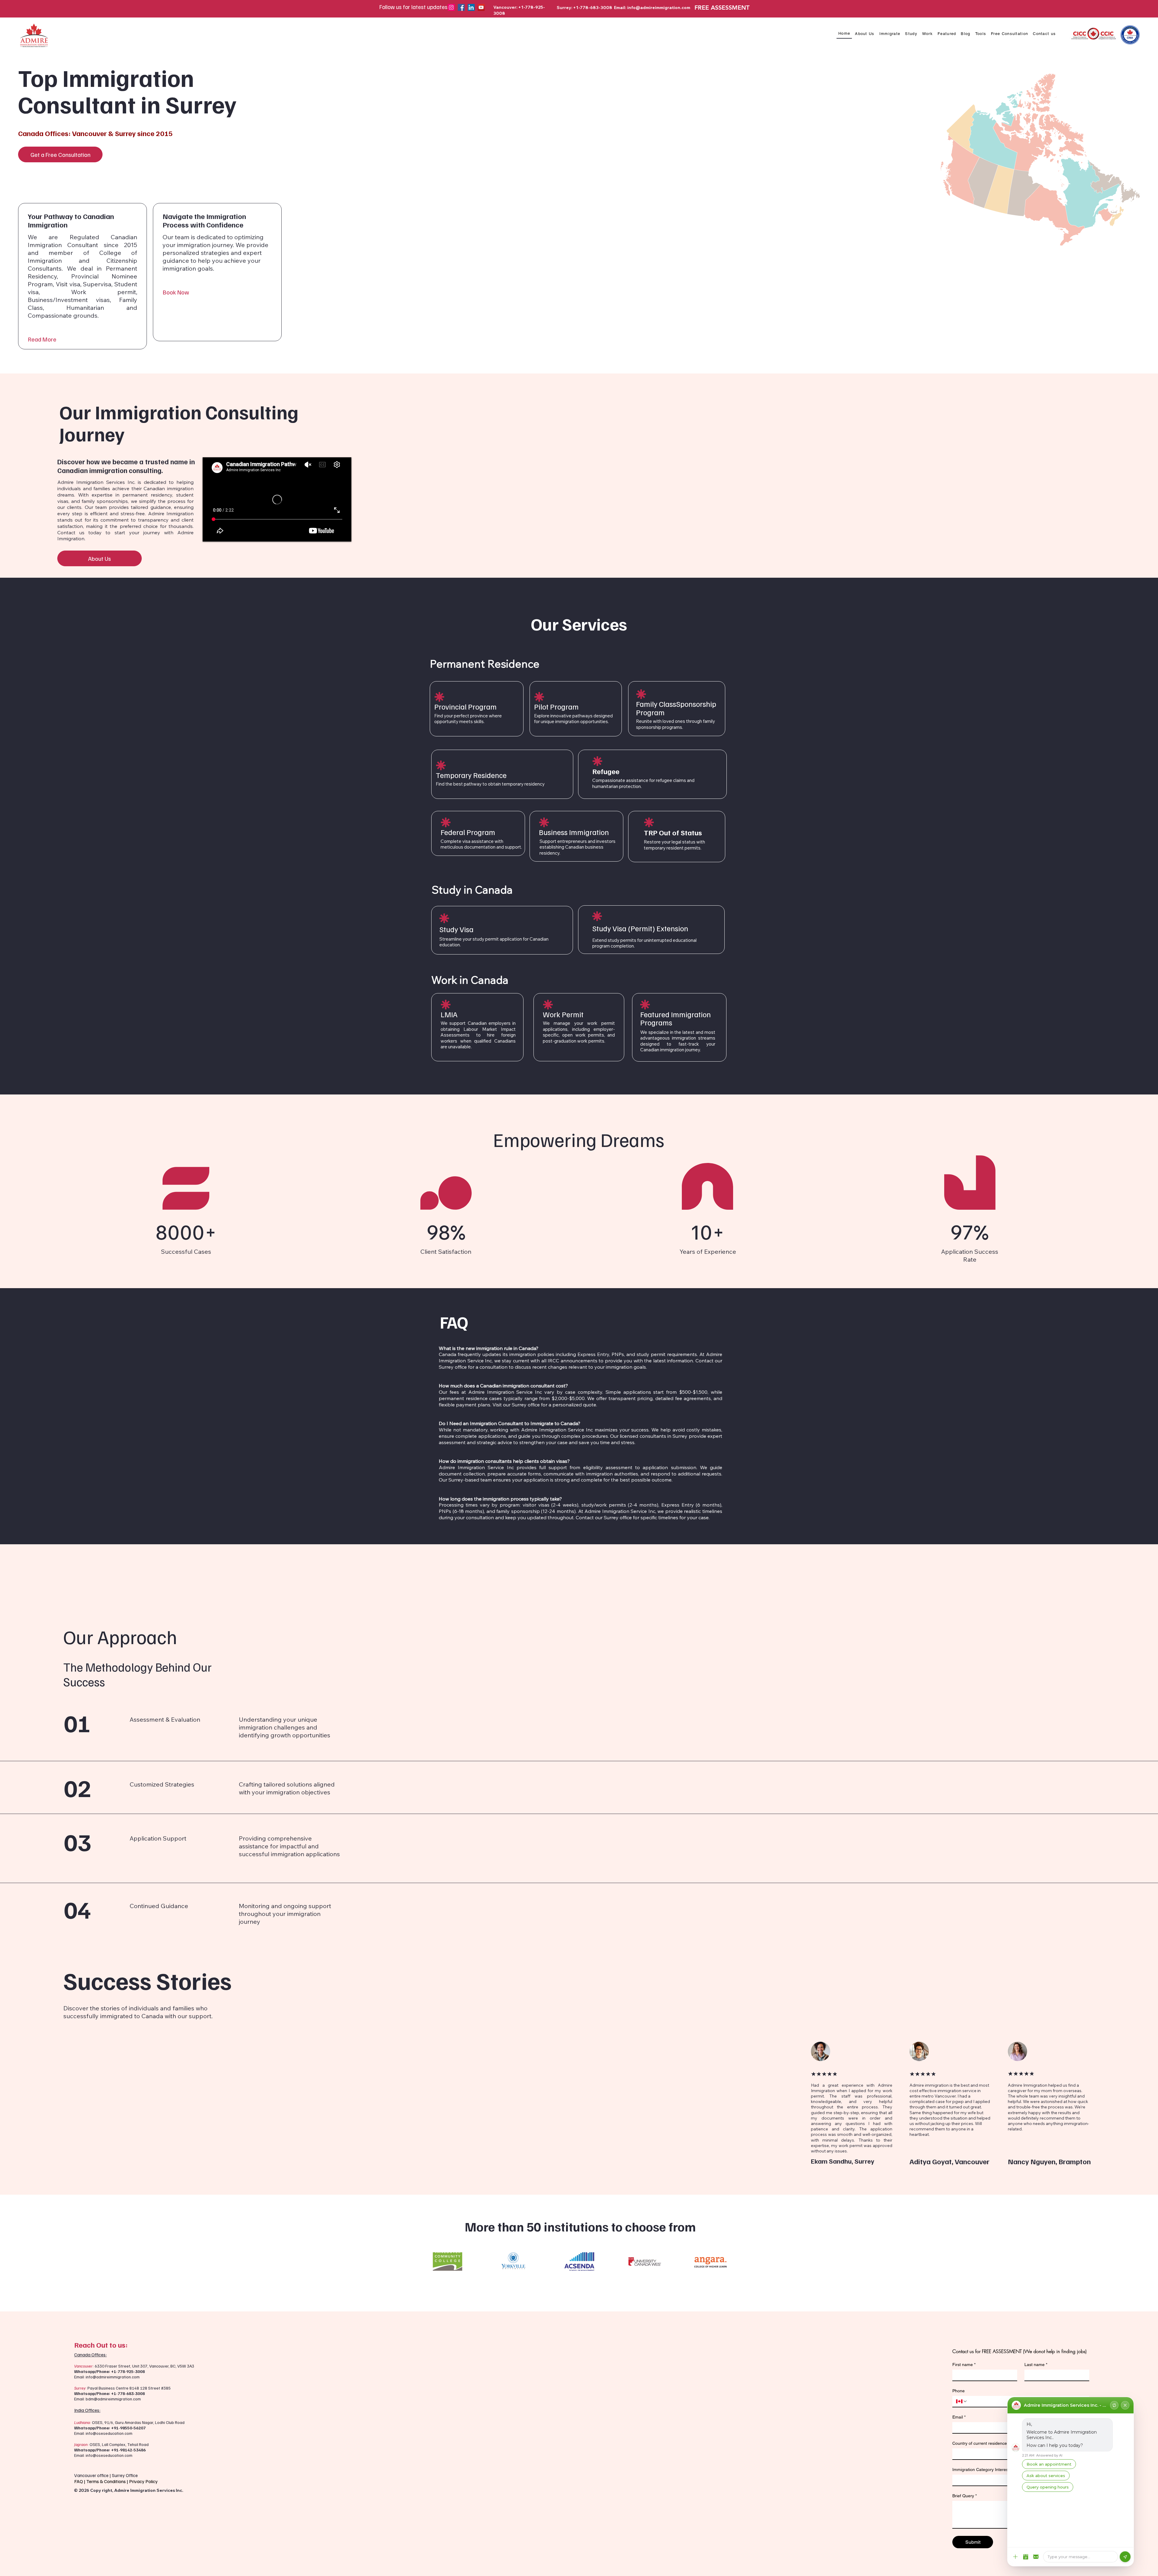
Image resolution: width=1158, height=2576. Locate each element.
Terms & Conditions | (108, 2481)
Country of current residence (981, 2443)
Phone (959, 2391)
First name (964, 2365)
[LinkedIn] (471, 7)
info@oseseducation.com (109, 2433)
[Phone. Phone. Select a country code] (962, 2401)
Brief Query (965, 2496)
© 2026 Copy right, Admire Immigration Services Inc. (129, 2490)
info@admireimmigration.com (659, 8)
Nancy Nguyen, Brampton (1049, 2161)
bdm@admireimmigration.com (113, 2399)
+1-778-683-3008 (128, 2393)
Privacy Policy (144, 2481)
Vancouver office (91, 2475)
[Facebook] (461, 7)
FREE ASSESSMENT (722, 8)
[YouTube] (481, 7)
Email (959, 2417)
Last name (1036, 2365)
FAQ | (80, 2481)
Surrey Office (125, 2475)
